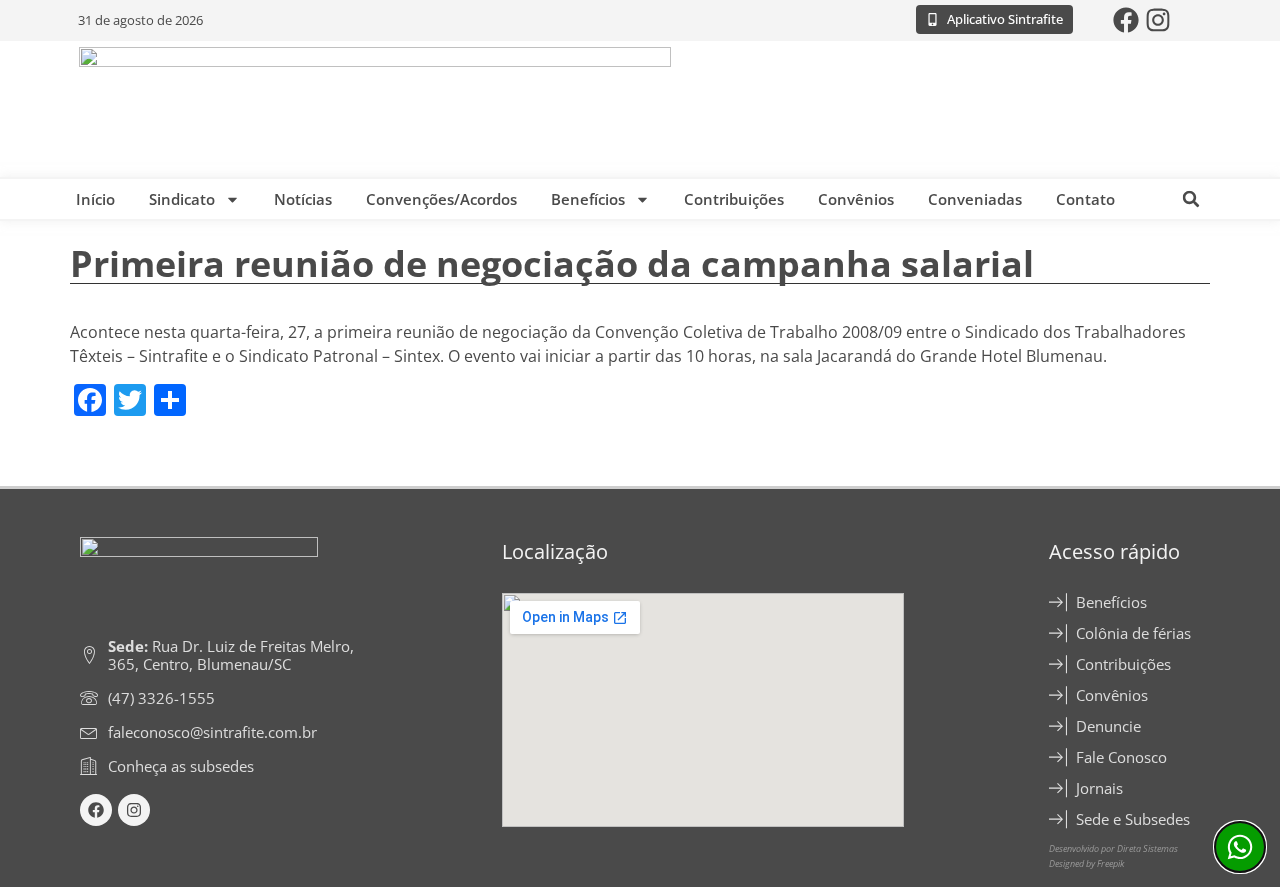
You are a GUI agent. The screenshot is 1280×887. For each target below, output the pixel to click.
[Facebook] (1126, 20)
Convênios (856, 199)
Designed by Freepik (1086, 863)
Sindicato (182, 199)
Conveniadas (975, 199)
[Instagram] (1158, 20)
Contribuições (734, 199)
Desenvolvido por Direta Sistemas (1113, 848)
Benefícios (588, 199)
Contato (1085, 199)
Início (95, 199)
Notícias (303, 199)
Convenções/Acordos (441, 199)
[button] (1191, 199)
